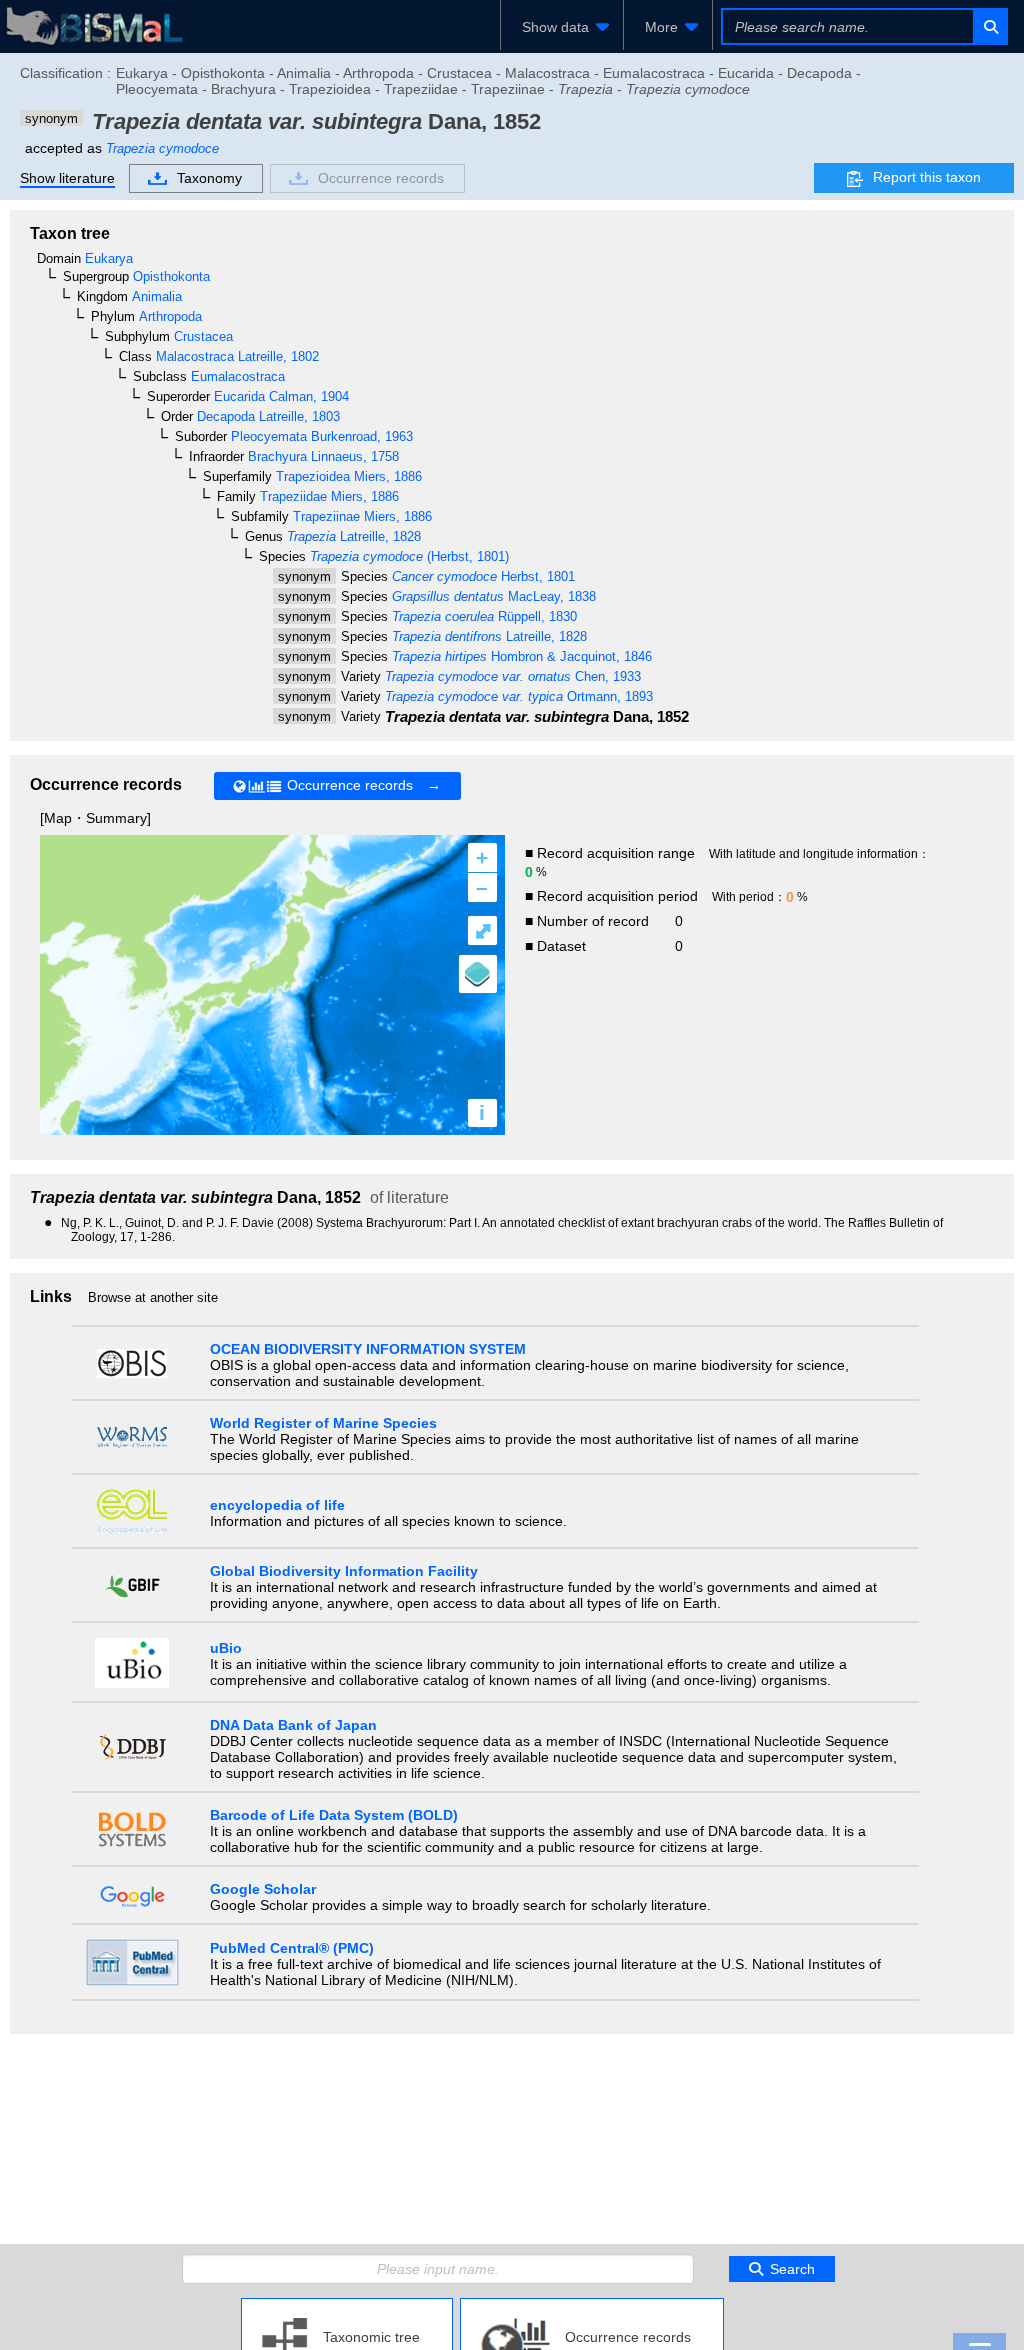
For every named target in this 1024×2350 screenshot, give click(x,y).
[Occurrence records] (592, 2306)
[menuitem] (562, 27)
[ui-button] (989, 26)
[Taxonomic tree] (347, 2306)
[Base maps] (478, 974)
